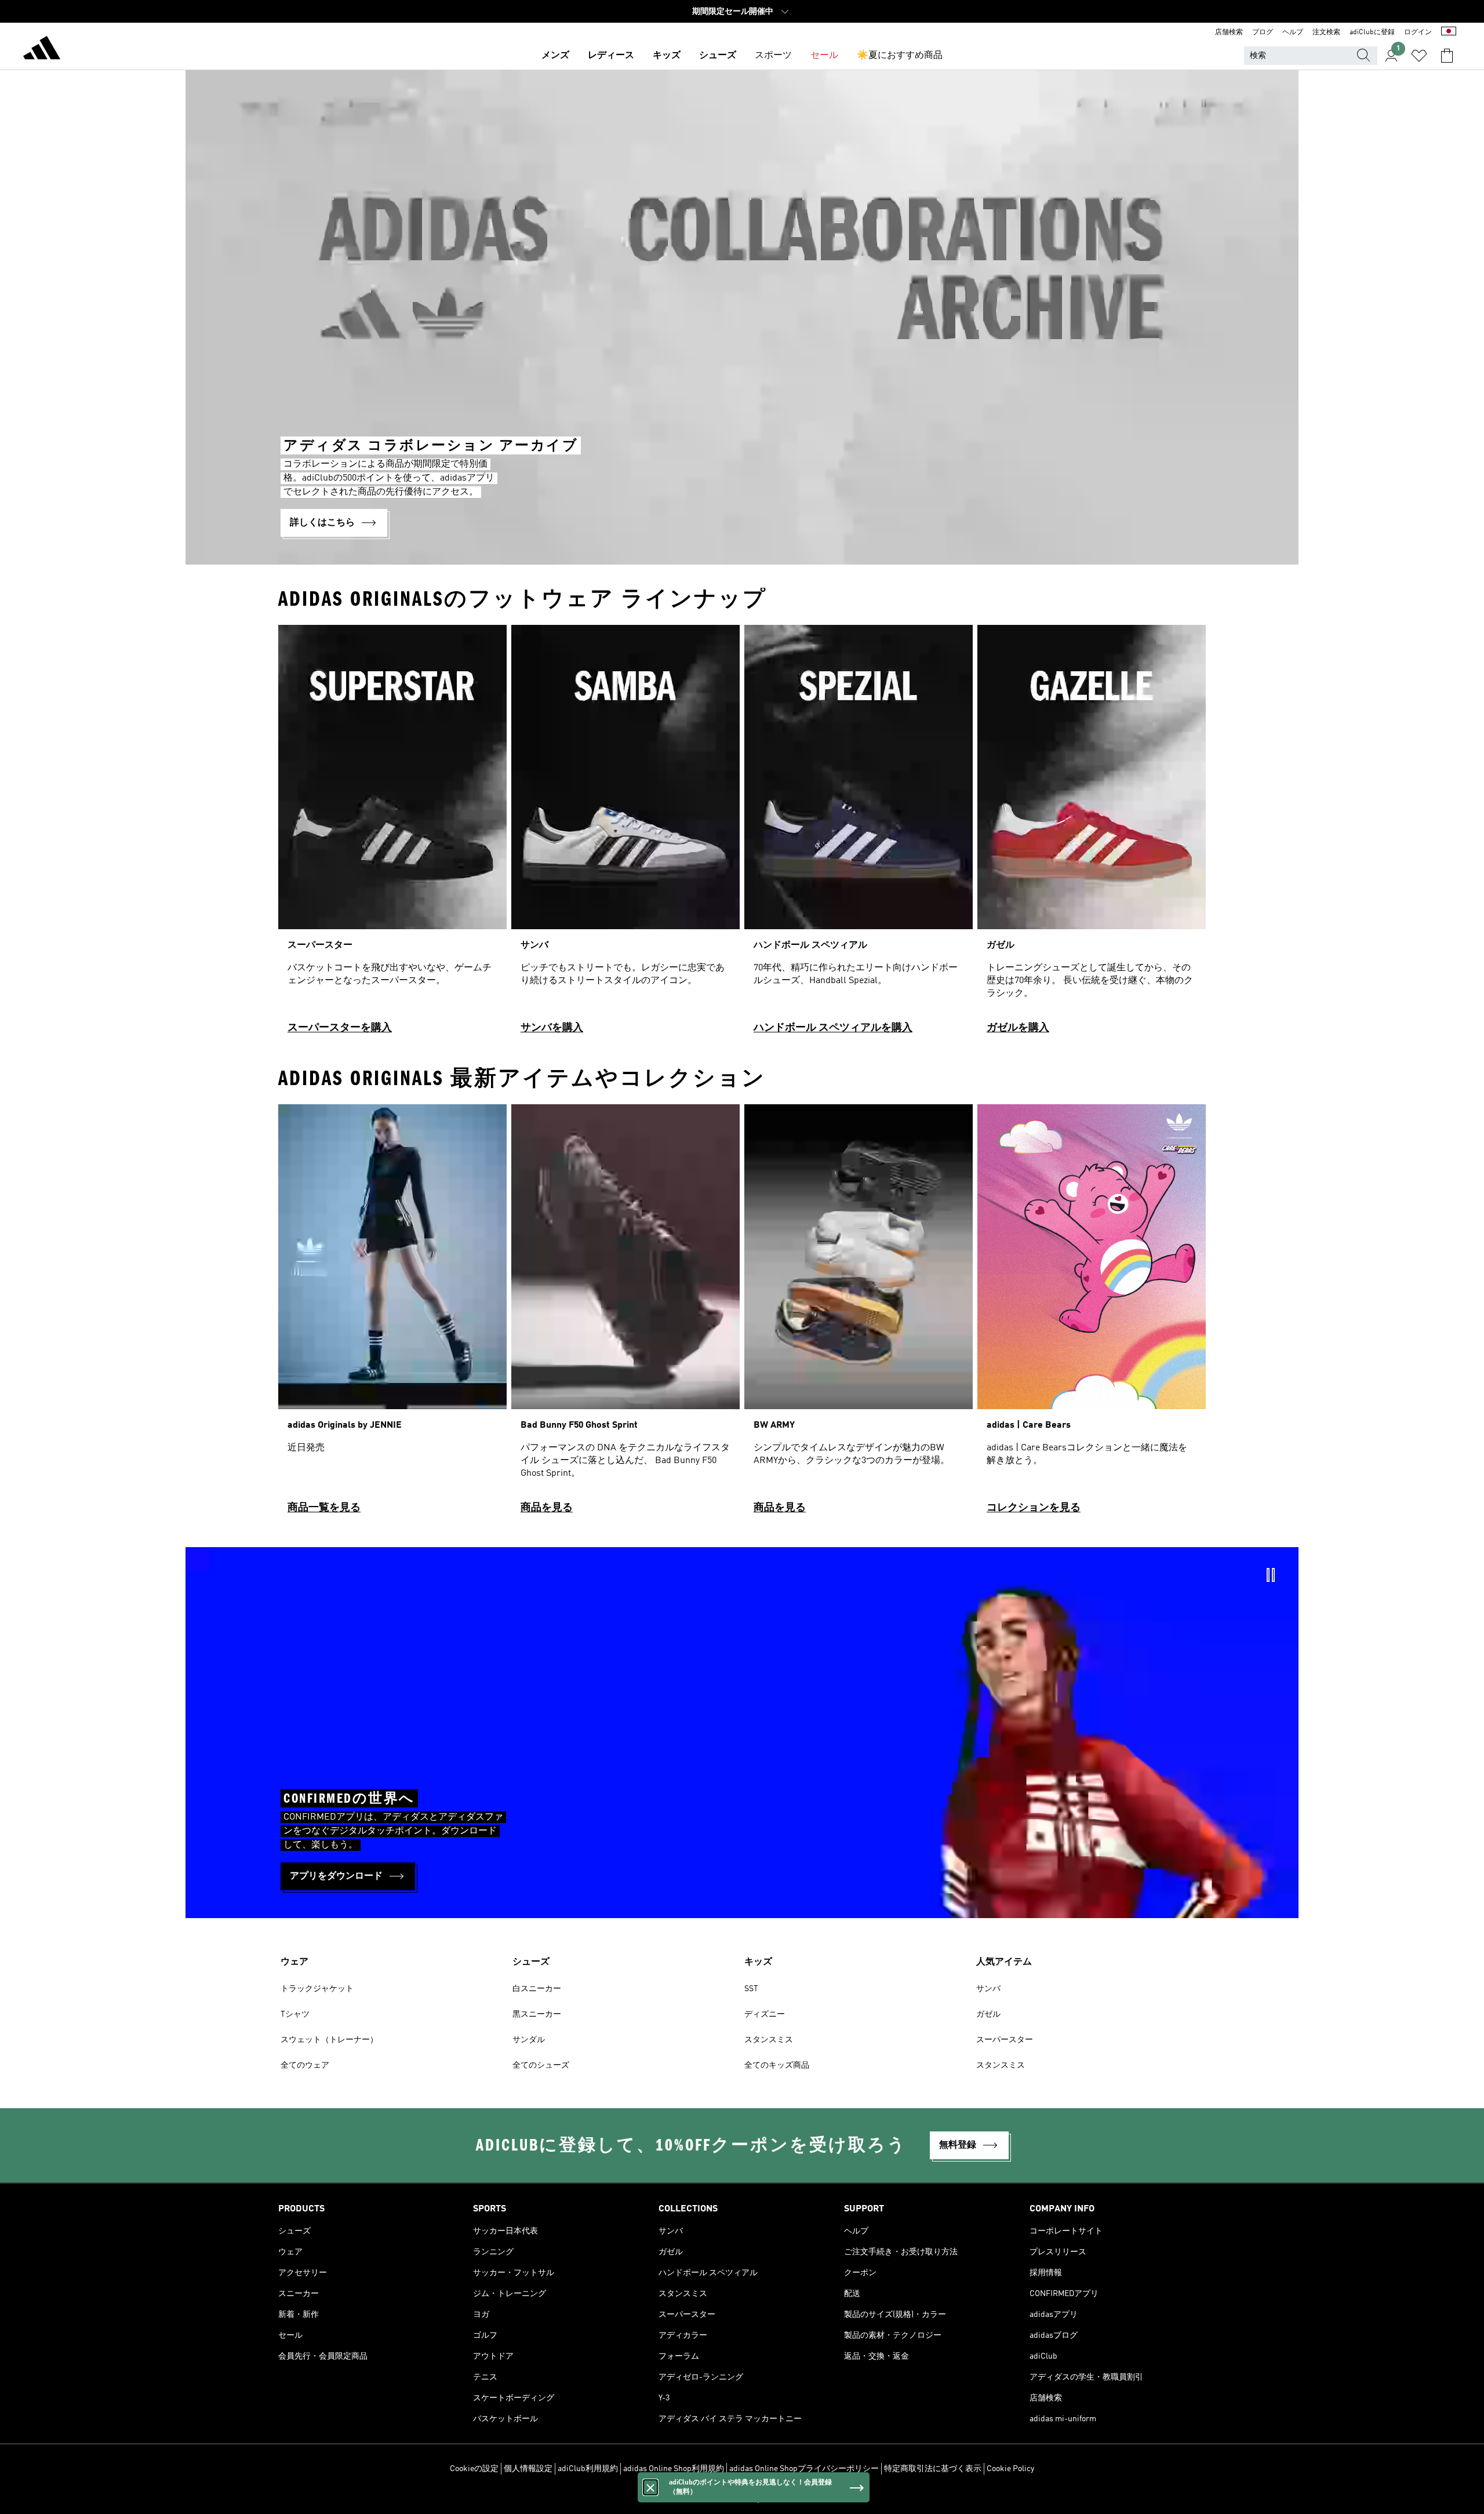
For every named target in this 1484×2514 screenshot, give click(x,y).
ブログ (1263, 32)
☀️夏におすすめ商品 (900, 56)
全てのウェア (305, 2065)
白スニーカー (537, 1989)
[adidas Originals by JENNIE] (392, 1314)
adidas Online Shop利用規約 (674, 2469)
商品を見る (547, 1508)
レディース (611, 56)
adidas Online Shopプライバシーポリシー (804, 2469)
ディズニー (765, 2014)
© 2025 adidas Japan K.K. (742, 2499)
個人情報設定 (528, 2469)
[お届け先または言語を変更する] (1449, 32)
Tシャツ (295, 2014)
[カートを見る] (1447, 56)
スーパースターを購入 (340, 1028)
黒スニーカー (537, 2014)
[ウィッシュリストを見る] (1419, 56)
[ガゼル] (1092, 834)
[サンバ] (625, 834)
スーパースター (1005, 2040)
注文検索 (1326, 32)
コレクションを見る (1034, 1508)
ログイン (1418, 32)
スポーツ (773, 56)
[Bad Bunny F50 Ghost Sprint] (625, 1314)
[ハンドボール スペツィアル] (859, 834)
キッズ (667, 56)
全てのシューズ (541, 2065)
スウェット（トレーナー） (329, 2040)
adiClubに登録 (1372, 32)
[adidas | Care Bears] (1092, 1314)
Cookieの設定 (474, 2469)
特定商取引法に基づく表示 (933, 2469)
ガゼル (988, 2014)
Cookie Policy (1010, 2469)
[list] (742, 834)
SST (751, 1989)
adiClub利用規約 (588, 2469)
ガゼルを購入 (1018, 1028)
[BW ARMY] (859, 1314)
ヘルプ (1293, 32)
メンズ (555, 56)
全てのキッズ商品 (777, 2065)
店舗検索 (1229, 32)
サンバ (988, 1989)
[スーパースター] (392, 834)
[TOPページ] (42, 50)
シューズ (718, 56)
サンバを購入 (552, 1028)
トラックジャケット (317, 1989)
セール (824, 56)
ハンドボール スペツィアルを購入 (833, 1028)
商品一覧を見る (324, 1508)
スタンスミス (769, 2040)
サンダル (529, 2040)
